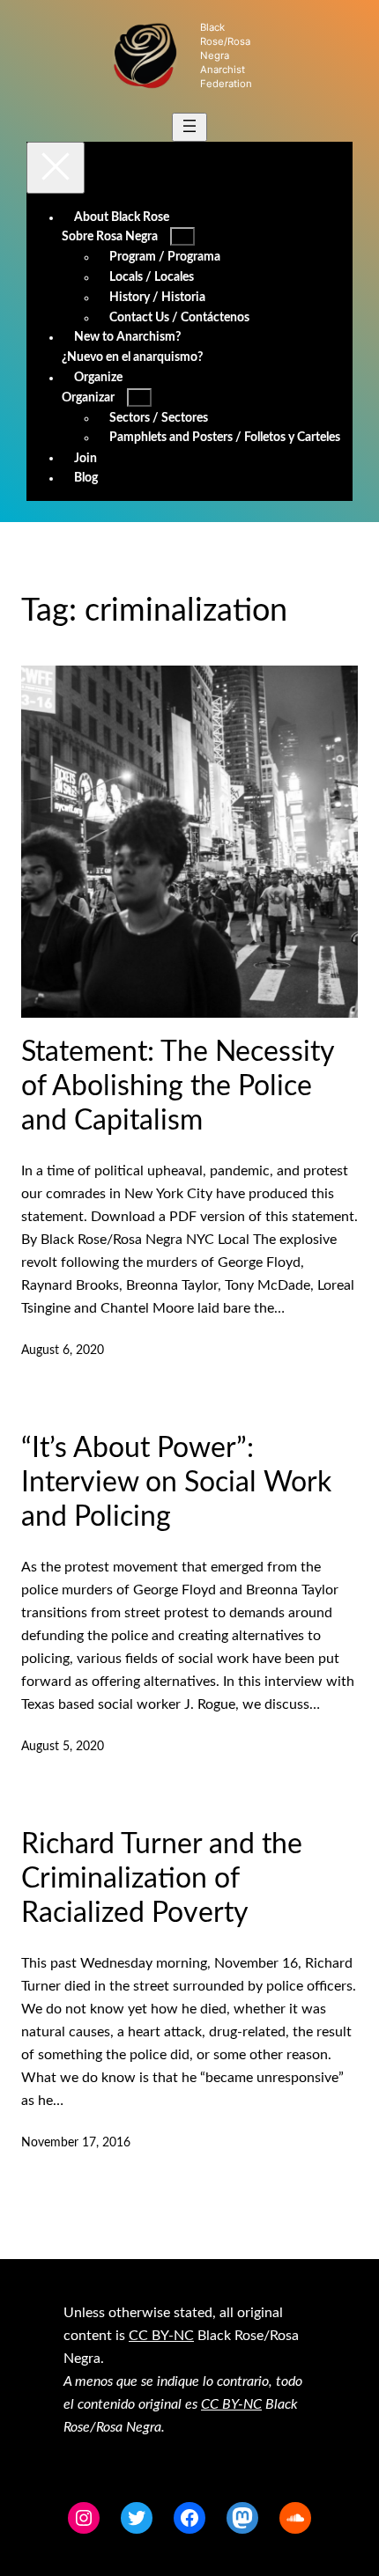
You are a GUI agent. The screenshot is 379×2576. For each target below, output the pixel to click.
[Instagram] (84, 2518)
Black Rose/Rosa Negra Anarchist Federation (226, 55)
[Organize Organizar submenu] (139, 397)
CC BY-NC (161, 2336)
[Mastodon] (242, 2518)
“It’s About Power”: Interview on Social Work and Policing (176, 1483)
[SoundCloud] (295, 2518)
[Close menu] (56, 168)
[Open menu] (189, 127)
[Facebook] (189, 2518)
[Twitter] (137, 2518)
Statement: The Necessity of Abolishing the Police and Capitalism (178, 1086)
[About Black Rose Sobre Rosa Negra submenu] (182, 236)
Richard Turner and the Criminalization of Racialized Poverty (162, 1879)
